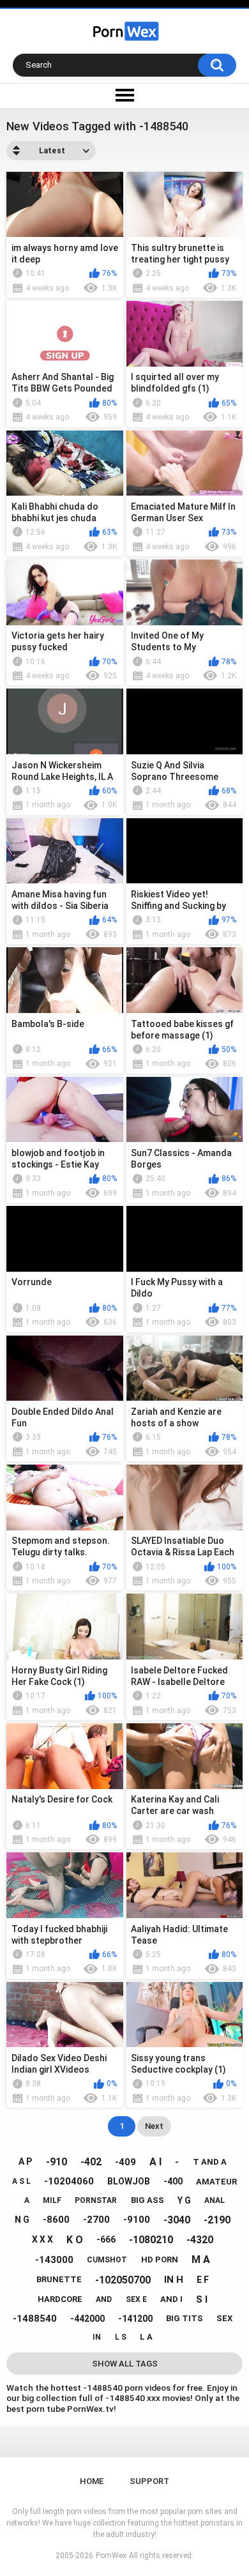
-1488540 (35, 2319)
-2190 (217, 2220)
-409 (125, 2162)
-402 (91, 2162)
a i (155, 2162)
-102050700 (123, 2280)
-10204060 (69, 2181)
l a (146, 2337)
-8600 (56, 2220)
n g (22, 2220)
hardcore (60, 2299)
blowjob (129, 2181)
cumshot (107, 2260)
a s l (21, 2181)
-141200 (135, 2319)
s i (202, 2299)
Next (154, 2126)
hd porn (160, 2260)
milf (52, 2200)
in (97, 2337)
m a (201, 2260)
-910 (57, 2162)
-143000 (54, 2260)
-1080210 (151, 2240)
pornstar (96, 2200)
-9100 (137, 2220)
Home (92, 2481)
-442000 (87, 2319)
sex (224, 2318)
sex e (136, 2299)
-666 (106, 2239)
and (104, 2299)
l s (121, 2337)
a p (25, 2161)
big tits (185, 2318)
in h (174, 2280)
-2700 (96, 2220)
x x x (42, 2239)
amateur (216, 2182)
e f (203, 2280)
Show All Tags (125, 2364)
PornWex (111, 2556)
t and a (210, 2162)
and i (171, 2299)
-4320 (200, 2240)
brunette (59, 2279)
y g (184, 2200)
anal (215, 2200)
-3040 (177, 2220)
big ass (147, 2200)
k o (75, 2240)
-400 (173, 2181)
